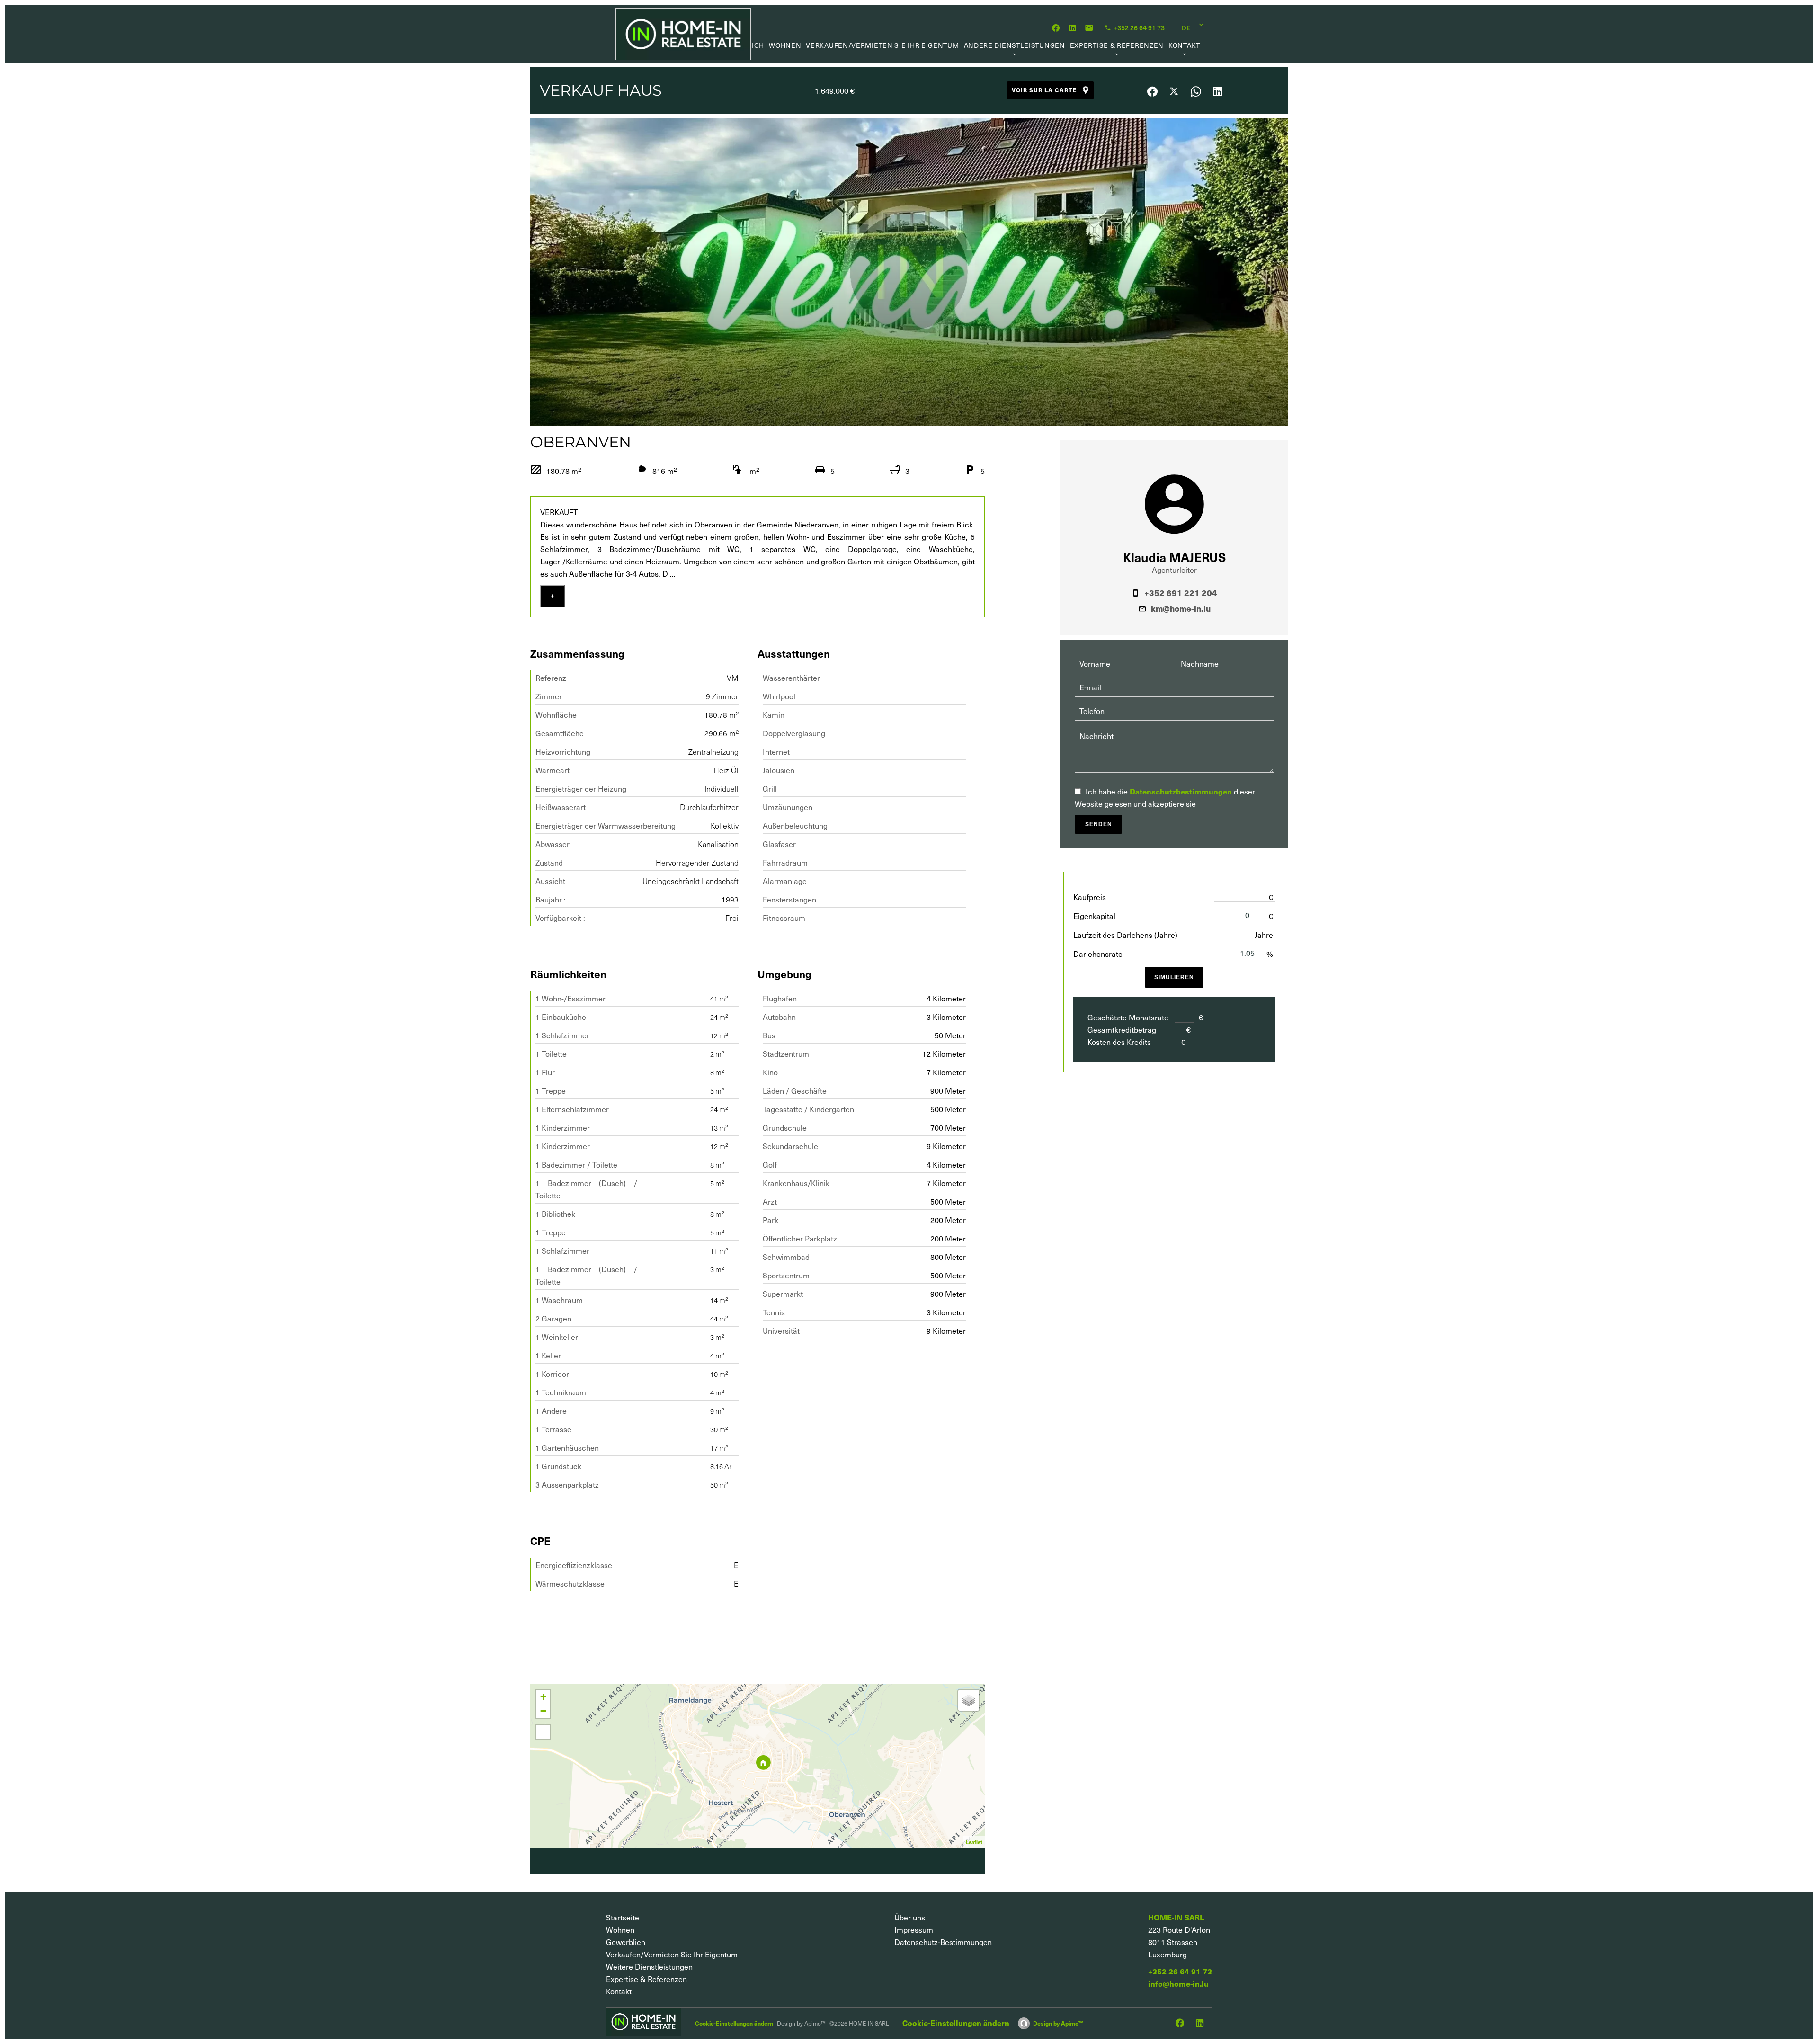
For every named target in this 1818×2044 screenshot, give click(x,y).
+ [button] (543, 1697)
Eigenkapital (1094, 916)
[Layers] (969, 1700)
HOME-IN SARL (1176, 1917)
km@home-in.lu (1181, 608)
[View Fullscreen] (543, 1732)
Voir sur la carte (1044, 90)
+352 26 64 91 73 (1180, 1971)
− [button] (543, 1711)
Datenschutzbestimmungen (1181, 791)
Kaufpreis (1090, 897)
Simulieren (1174, 977)
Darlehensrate (1098, 954)
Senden (1099, 824)
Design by (1058, 2023)
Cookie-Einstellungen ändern (734, 2023)
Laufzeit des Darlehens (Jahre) (1125, 935)
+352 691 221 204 (1181, 593)
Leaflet (974, 1842)
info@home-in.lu (1178, 1984)
